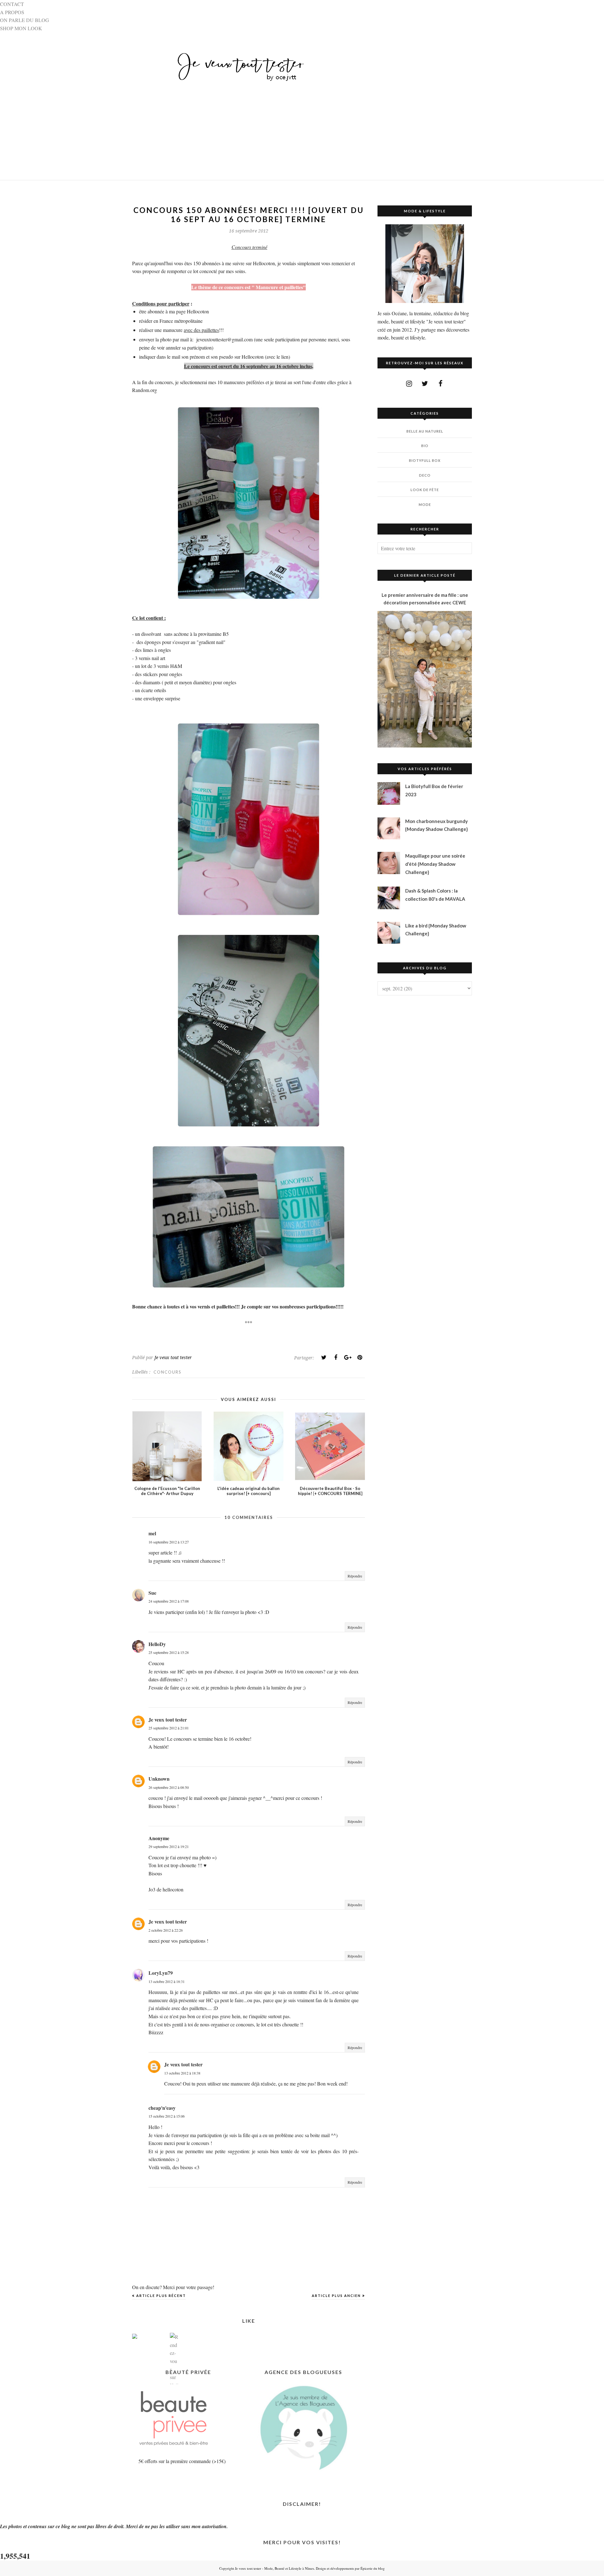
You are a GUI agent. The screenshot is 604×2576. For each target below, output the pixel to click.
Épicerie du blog (373, 2568)
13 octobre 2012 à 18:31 (167, 1981)
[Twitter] (324, 1358)
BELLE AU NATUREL (425, 431)
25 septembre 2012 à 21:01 (169, 1728)
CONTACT (12, 4)
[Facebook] (336, 1358)
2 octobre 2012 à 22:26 (166, 1930)
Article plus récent (161, 2296)
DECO (425, 475)
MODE (425, 504)
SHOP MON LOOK (21, 28)
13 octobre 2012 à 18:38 (182, 2073)
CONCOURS (168, 1372)
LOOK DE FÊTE (425, 490)
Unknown (159, 1779)
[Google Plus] (348, 1358)
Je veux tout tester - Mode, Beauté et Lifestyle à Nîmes (274, 2568)
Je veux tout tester (168, 1719)
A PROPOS (12, 12)
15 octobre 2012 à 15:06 (167, 2116)
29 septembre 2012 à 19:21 (169, 1846)
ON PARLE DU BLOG (25, 20)
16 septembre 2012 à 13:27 (169, 1542)
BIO (425, 446)
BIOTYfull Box (425, 460)
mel (152, 1533)
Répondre (355, 1576)
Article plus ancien (336, 2296)
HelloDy (157, 1644)
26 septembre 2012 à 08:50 (169, 1787)
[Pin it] (360, 1358)
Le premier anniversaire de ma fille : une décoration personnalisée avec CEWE (425, 599)
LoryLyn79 (161, 1973)
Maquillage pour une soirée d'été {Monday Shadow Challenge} (435, 864)
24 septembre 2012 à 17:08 (169, 1601)
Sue (152, 1593)
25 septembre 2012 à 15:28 (169, 1652)
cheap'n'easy (162, 2108)
